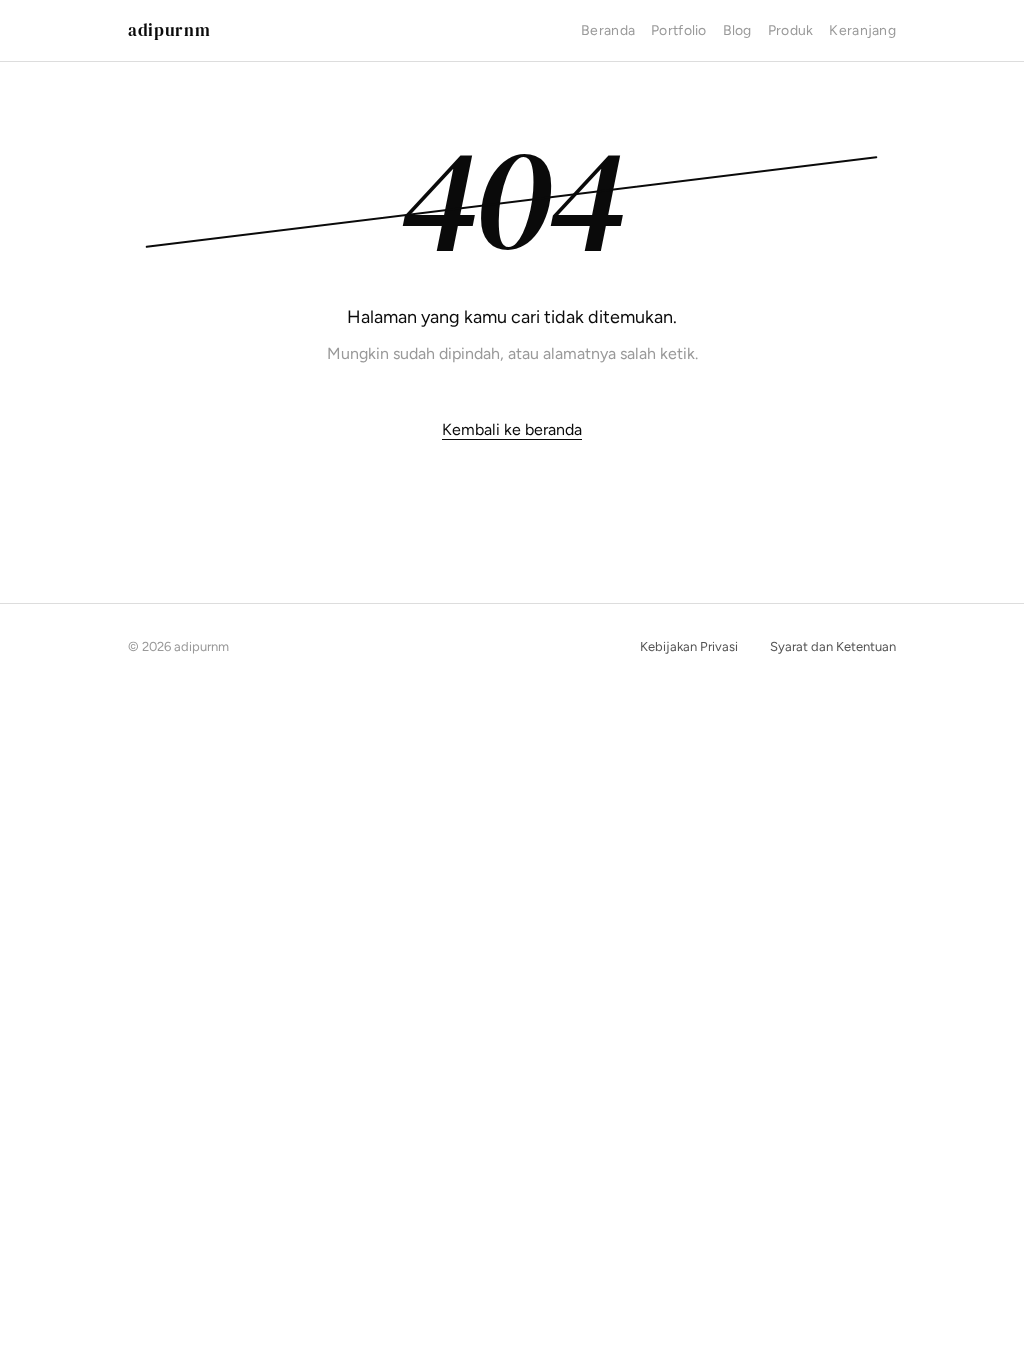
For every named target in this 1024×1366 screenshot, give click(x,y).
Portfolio (679, 30)
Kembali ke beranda (512, 429)
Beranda (608, 30)
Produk (791, 30)
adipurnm (169, 30)
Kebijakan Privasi (689, 646)
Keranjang (862, 30)
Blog (737, 30)
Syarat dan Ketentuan (833, 646)
